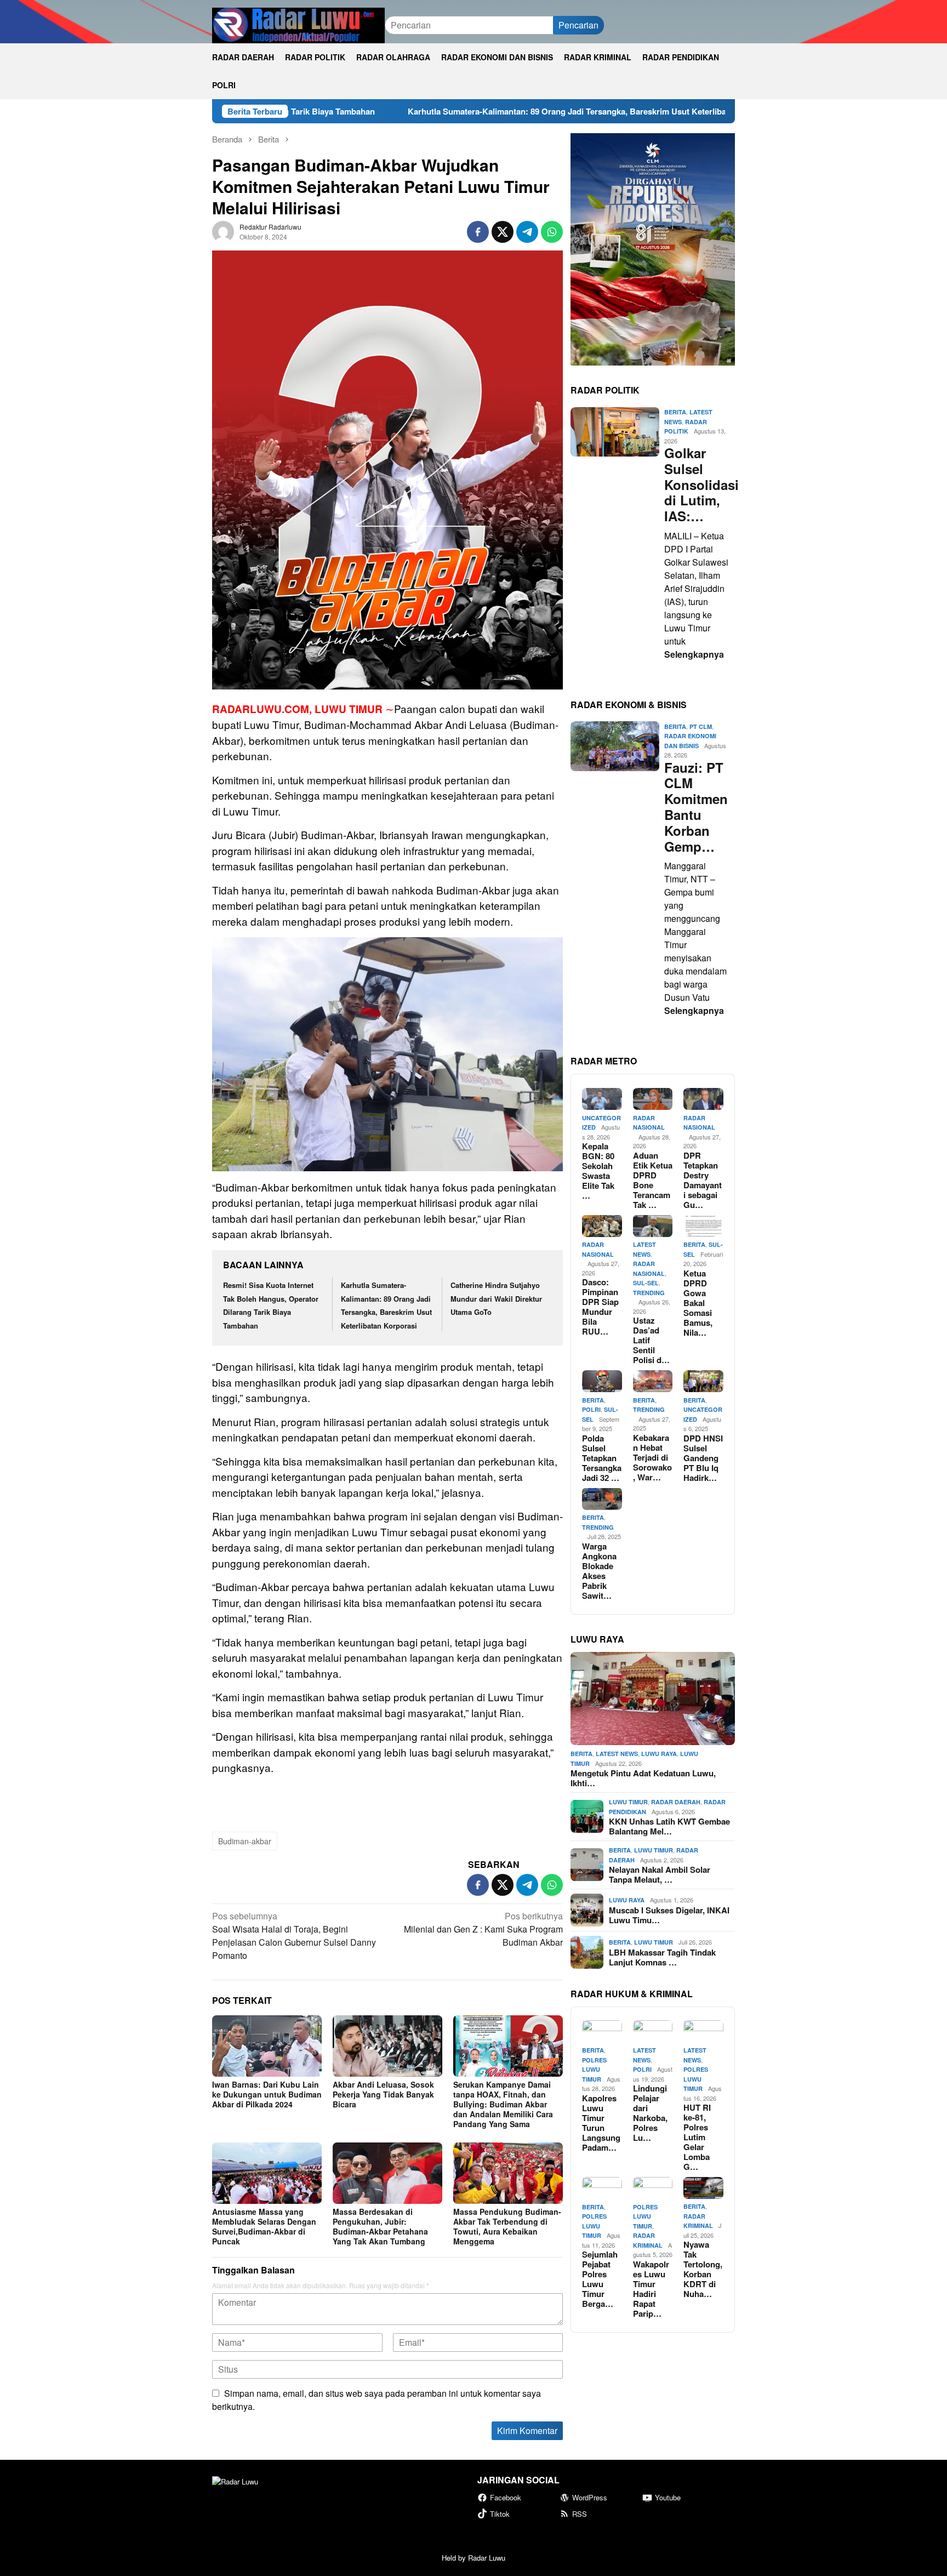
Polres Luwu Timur (594, 2069)
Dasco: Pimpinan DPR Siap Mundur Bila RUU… (600, 1307)
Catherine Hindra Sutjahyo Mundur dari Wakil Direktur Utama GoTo (496, 1298)
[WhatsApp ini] (552, 232)
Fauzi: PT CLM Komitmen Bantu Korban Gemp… (696, 807)
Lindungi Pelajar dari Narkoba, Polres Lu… (650, 2113)
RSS (580, 2514)
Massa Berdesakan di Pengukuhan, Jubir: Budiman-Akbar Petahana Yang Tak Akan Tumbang (380, 2226)
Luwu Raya (659, 1754)
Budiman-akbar (245, 1841)
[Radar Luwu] (298, 24)
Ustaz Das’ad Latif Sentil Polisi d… (651, 1340)
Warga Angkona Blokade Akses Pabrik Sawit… (599, 1570)
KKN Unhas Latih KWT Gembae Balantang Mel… (669, 1826)
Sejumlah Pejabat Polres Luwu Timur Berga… (600, 2279)
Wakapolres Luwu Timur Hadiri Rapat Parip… (651, 2288)
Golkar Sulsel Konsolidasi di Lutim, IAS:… (697, 485)
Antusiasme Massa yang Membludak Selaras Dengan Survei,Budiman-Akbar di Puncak (264, 2226)
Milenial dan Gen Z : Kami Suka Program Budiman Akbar (483, 1929)
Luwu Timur (628, 1802)
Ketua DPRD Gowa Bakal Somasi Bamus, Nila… (698, 1302)
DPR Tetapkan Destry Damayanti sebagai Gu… (703, 1179)
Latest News (617, 1754)
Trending (649, 1292)
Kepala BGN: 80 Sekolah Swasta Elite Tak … (598, 1171)
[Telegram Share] (527, 232)
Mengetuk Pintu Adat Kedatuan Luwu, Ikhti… (643, 1778)
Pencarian (578, 25)
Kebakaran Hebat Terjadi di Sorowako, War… (652, 1457)
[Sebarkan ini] (478, 232)
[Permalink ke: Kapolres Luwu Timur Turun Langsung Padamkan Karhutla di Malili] (602, 2031)
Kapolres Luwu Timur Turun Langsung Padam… (601, 2122)
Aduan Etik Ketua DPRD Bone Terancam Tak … (653, 1179)
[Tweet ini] (503, 232)
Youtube (668, 2497)
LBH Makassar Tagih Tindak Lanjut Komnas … (662, 1957)
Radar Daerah (676, 1802)
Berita (675, 412)
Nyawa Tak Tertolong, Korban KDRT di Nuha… (703, 2269)
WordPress (590, 2497)
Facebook (506, 2497)
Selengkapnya (694, 654)
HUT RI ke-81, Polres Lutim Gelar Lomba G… (697, 2137)
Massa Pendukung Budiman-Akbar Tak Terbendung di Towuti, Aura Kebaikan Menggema (507, 2226)
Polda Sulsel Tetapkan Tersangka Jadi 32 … (602, 1457)
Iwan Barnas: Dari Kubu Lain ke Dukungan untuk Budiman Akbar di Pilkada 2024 (267, 2094)
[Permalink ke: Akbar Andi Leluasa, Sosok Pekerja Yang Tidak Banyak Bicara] (387, 2046)
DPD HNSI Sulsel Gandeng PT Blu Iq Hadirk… (703, 1457)
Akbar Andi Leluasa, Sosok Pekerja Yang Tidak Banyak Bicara (383, 2094)
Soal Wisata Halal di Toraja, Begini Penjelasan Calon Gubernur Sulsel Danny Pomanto (294, 1936)
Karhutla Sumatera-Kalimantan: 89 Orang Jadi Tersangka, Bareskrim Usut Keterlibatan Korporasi (475, 111)
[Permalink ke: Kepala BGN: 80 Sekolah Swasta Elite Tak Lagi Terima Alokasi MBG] (602, 1099)
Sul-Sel (646, 1283)
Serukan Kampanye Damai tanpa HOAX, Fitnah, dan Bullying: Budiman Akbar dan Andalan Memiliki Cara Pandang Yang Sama (503, 2104)
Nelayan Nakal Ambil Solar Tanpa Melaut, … (660, 1874)
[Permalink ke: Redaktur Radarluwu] (223, 230)
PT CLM (701, 726)
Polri (591, 1409)
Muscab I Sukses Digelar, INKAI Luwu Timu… (669, 1914)
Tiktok (500, 2514)
